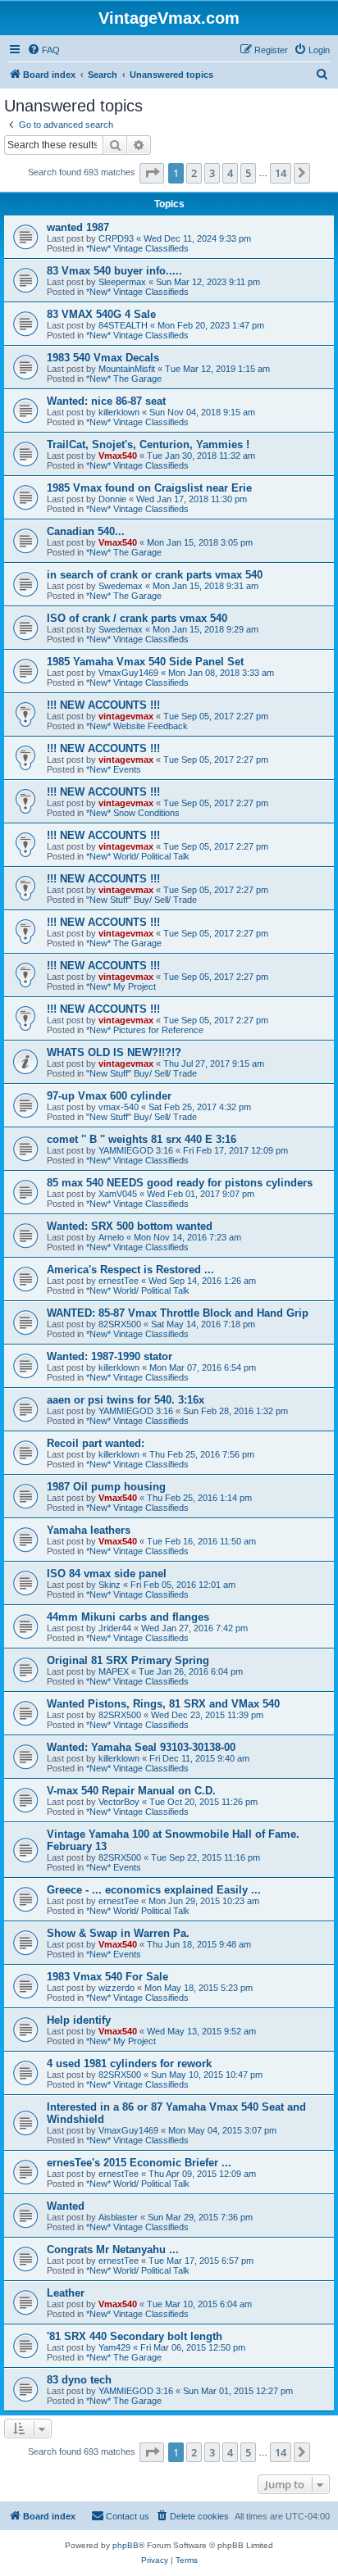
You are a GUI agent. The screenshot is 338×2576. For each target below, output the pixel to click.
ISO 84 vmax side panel (107, 1574)
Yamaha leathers (89, 1530)
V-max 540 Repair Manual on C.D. (131, 1791)
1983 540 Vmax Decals (103, 358)
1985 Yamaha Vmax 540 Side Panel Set (145, 662)
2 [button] (194, 173)
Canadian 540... (86, 531)
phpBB (126, 2545)
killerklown (119, 412)
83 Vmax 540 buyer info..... (114, 271)
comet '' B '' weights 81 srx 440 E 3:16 (142, 1139)
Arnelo (111, 1237)
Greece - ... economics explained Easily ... (154, 1890)
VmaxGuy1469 (128, 673)
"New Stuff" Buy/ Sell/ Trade (142, 900)
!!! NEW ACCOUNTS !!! (103, 705)
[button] (152, 173)
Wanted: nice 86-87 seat (106, 401)
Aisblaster (118, 2217)
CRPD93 (116, 238)
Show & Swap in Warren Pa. (118, 1933)
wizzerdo (116, 1988)
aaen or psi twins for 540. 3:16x (126, 1400)
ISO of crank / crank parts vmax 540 (137, 618)
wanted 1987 (78, 227)
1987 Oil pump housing (106, 1487)
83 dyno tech (79, 2380)
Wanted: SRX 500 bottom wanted (130, 1226)
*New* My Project (121, 986)
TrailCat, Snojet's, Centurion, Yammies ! (148, 444)
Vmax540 (118, 456)
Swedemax (121, 586)
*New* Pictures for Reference (145, 1030)
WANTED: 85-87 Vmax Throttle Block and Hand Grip (178, 1313)
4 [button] (230, 173)
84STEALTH (123, 325)
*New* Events (114, 769)
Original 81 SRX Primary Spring (128, 1660)
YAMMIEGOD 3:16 (136, 1150)
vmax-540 (119, 1107)
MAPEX (114, 1671)
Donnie (112, 499)
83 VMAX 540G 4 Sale (101, 314)
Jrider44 (115, 1628)
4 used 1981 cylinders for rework (129, 2064)
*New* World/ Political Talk (138, 856)
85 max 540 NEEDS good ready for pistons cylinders (180, 1183)
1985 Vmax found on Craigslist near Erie (149, 488)
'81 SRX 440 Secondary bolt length (135, 2336)
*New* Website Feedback (137, 726)
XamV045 (118, 1194)
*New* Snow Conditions (133, 813)
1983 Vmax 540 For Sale (107, 1977)
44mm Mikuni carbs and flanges (128, 1617)
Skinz (110, 1585)
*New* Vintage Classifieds (137, 248)
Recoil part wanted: (96, 1443)
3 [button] (212, 173)
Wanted (66, 2206)
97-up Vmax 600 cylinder (109, 1096)
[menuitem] (43, 50)
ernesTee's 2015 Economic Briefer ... (139, 2163)
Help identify (79, 2020)
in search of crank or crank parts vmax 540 (155, 575)
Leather (66, 2293)
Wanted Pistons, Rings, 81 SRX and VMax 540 (163, 1704)
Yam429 (114, 2347)
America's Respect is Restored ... (130, 1270)
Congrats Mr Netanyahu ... (113, 2249)
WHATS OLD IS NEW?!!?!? (114, 1052)
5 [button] (248, 173)
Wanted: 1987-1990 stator (110, 1356)
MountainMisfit (127, 369)
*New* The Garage (124, 379)
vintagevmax (126, 716)
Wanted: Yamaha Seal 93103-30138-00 (141, 1747)
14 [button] (281, 173)
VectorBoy (119, 1802)
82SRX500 (120, 1324)
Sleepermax (122, 282)
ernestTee (119, 1281)
